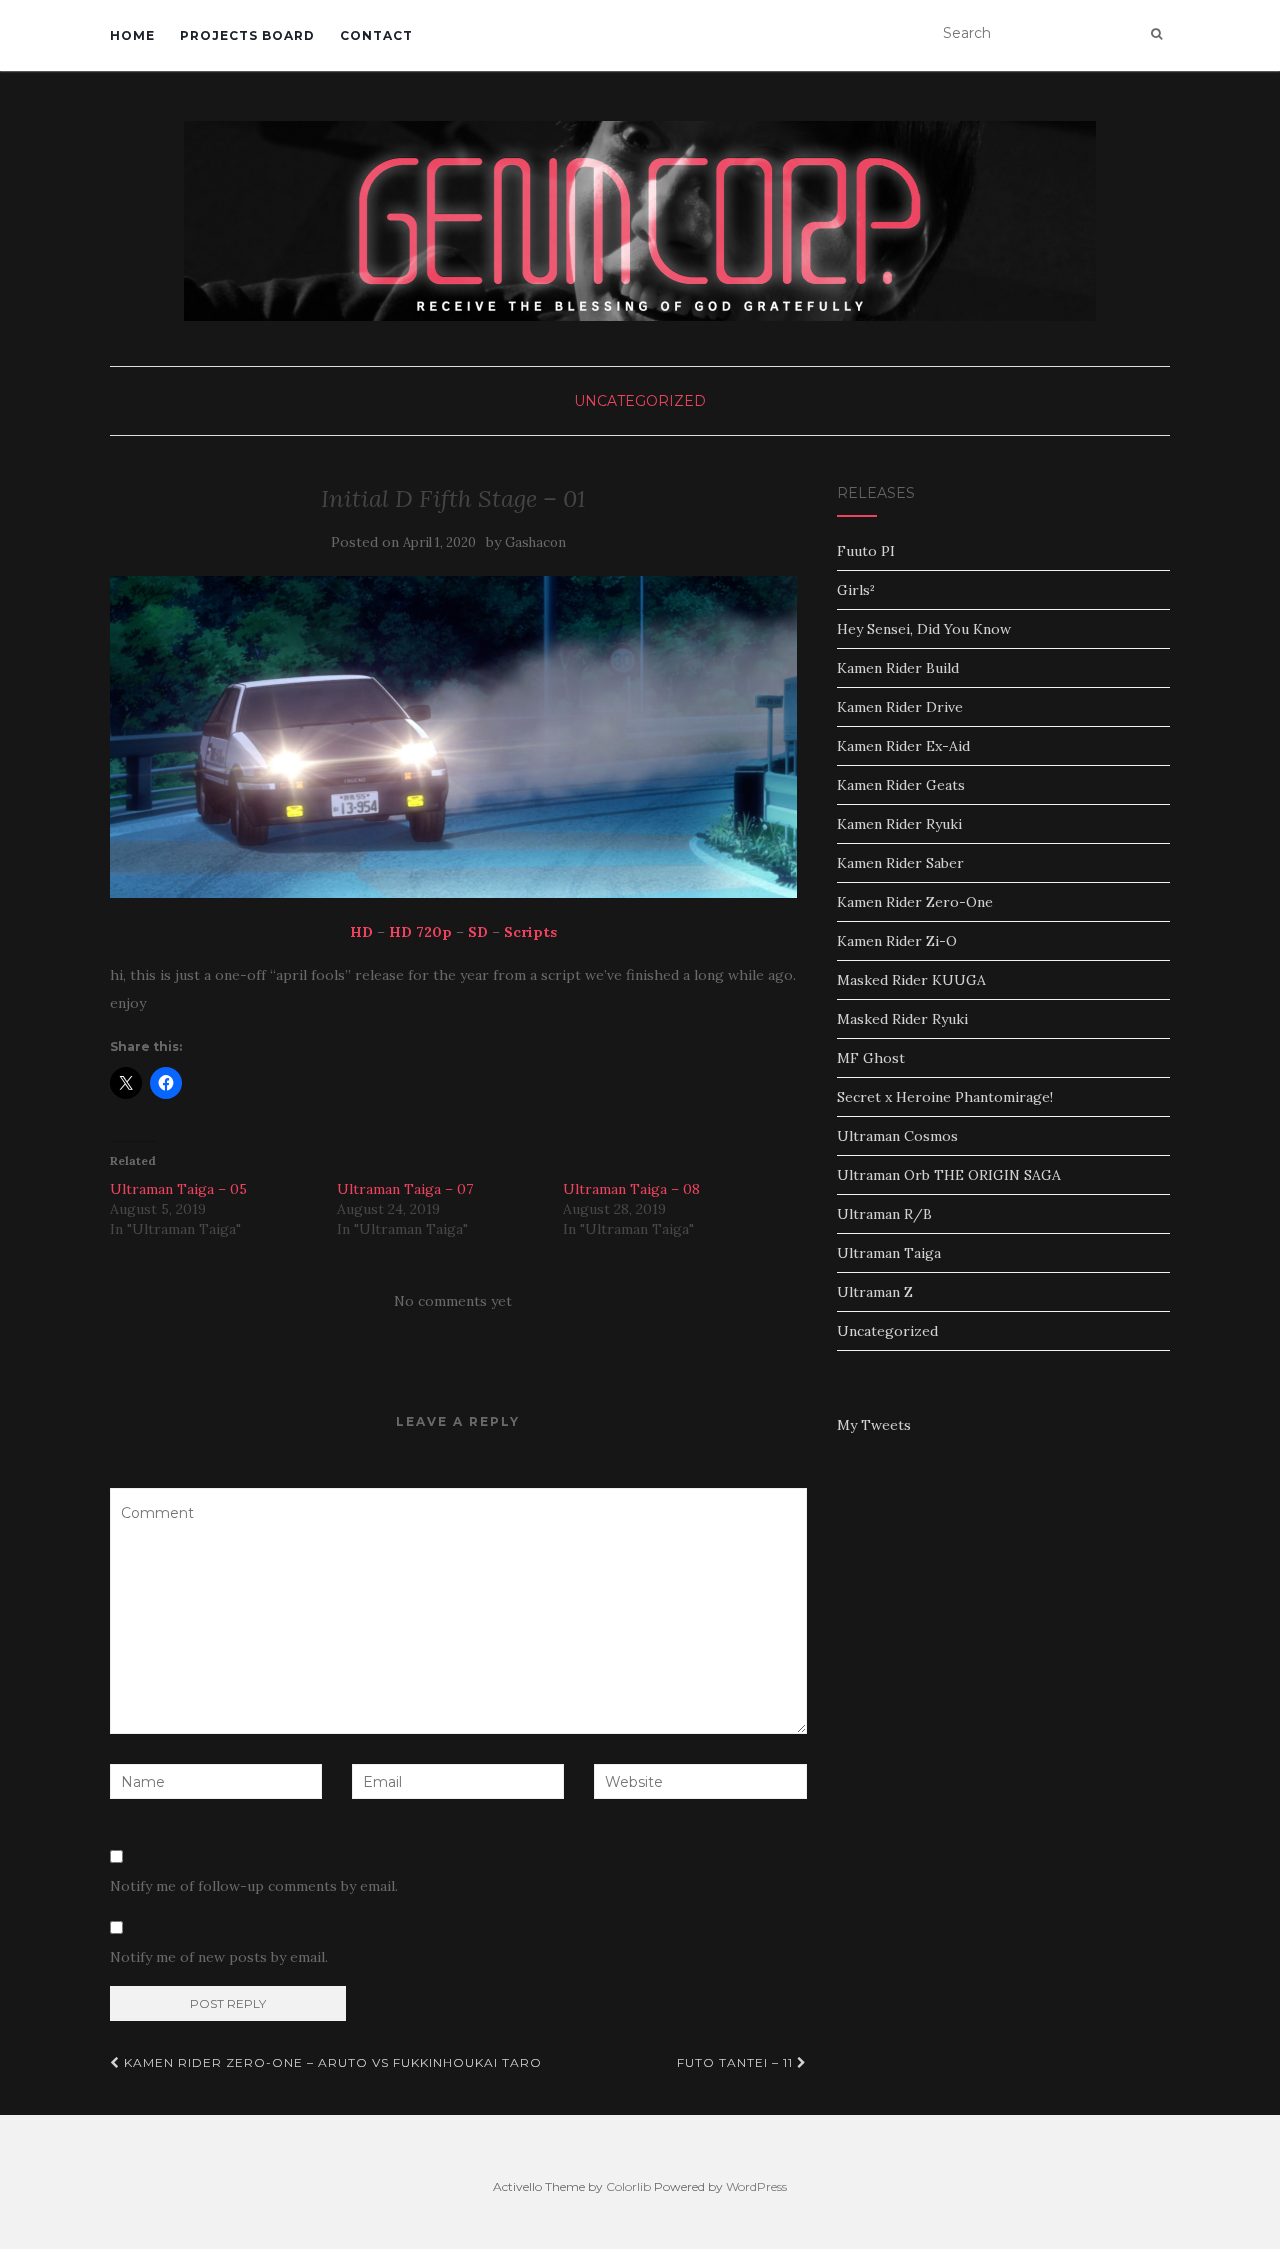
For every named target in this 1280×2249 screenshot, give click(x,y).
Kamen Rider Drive (900, 707)
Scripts (530, 932)
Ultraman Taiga (889, 1253)
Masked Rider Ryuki (902, 1019)
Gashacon (535, 542)
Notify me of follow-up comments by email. (254, 1886)
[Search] (1156, 34)
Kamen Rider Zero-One (915, 902)
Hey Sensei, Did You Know (924, 629)
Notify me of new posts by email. (219, 1957)
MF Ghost (871, 1058)
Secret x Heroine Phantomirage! (945, 1097)
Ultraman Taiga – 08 (631, 1189)
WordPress (756, 2186)
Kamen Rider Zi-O (897, 941)
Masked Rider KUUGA (911, 980)
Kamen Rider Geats (901, 785)
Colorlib (628, 2186)
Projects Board (247, 35)
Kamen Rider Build (898, 668)
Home (132, 35)
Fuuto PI (866, 551)
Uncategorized (640, 401)
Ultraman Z (875, 1292)
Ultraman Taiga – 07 (405, 1189)
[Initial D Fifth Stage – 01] (453, 737)
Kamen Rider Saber (900, 863)
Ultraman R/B (884, 1214)
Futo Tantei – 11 (737, 2062)
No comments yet (453, 1301)
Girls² (856, 590)
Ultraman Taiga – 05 (178, 1189)
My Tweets (874, 1425)
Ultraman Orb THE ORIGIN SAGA (949, 1175)
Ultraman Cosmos (897, 1136)
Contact (376, 35)
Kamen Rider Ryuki (899, 824)
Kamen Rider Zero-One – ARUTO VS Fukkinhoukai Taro (331, 2062)
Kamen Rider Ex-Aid (903, 746)
